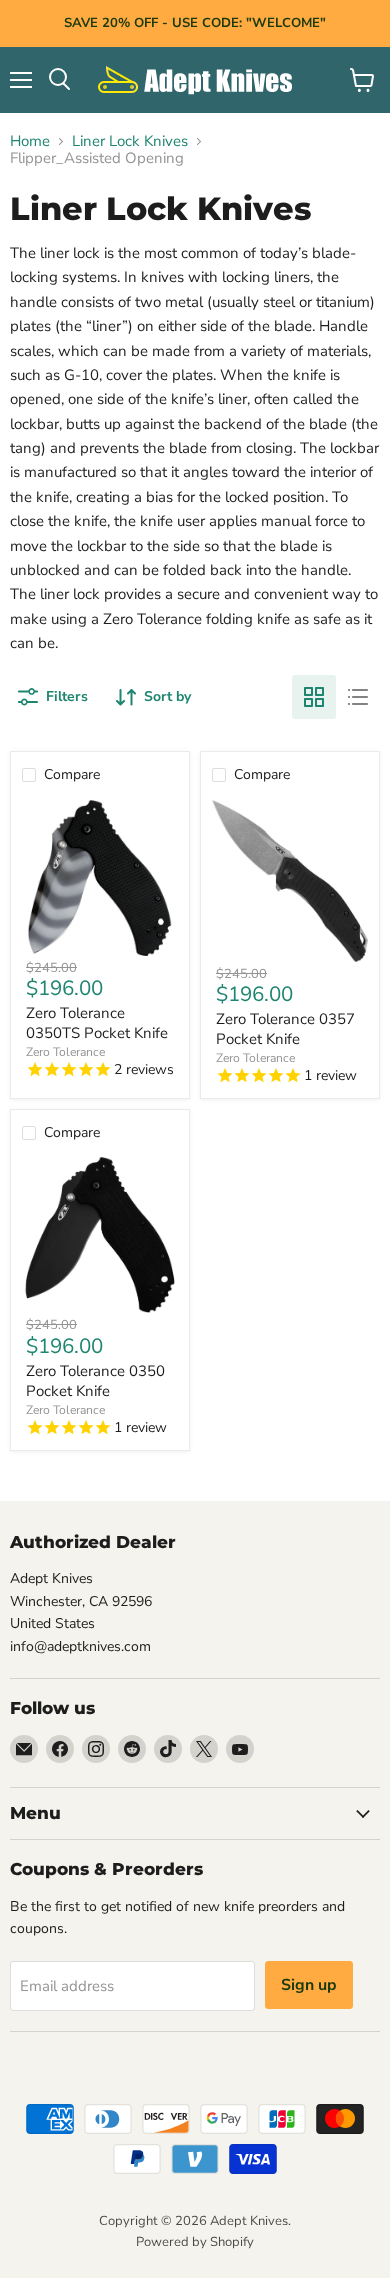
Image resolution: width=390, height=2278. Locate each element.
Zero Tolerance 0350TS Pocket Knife (97, 1023)
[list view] (358, 697)
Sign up (309, 1985)
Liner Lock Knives (130, 141)
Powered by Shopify (195, 2242)
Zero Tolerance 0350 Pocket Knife (95, 1381)
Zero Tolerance (65, 1052)
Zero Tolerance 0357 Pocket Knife (285, 1029)
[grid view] (314, 697)
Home (30, 141)
